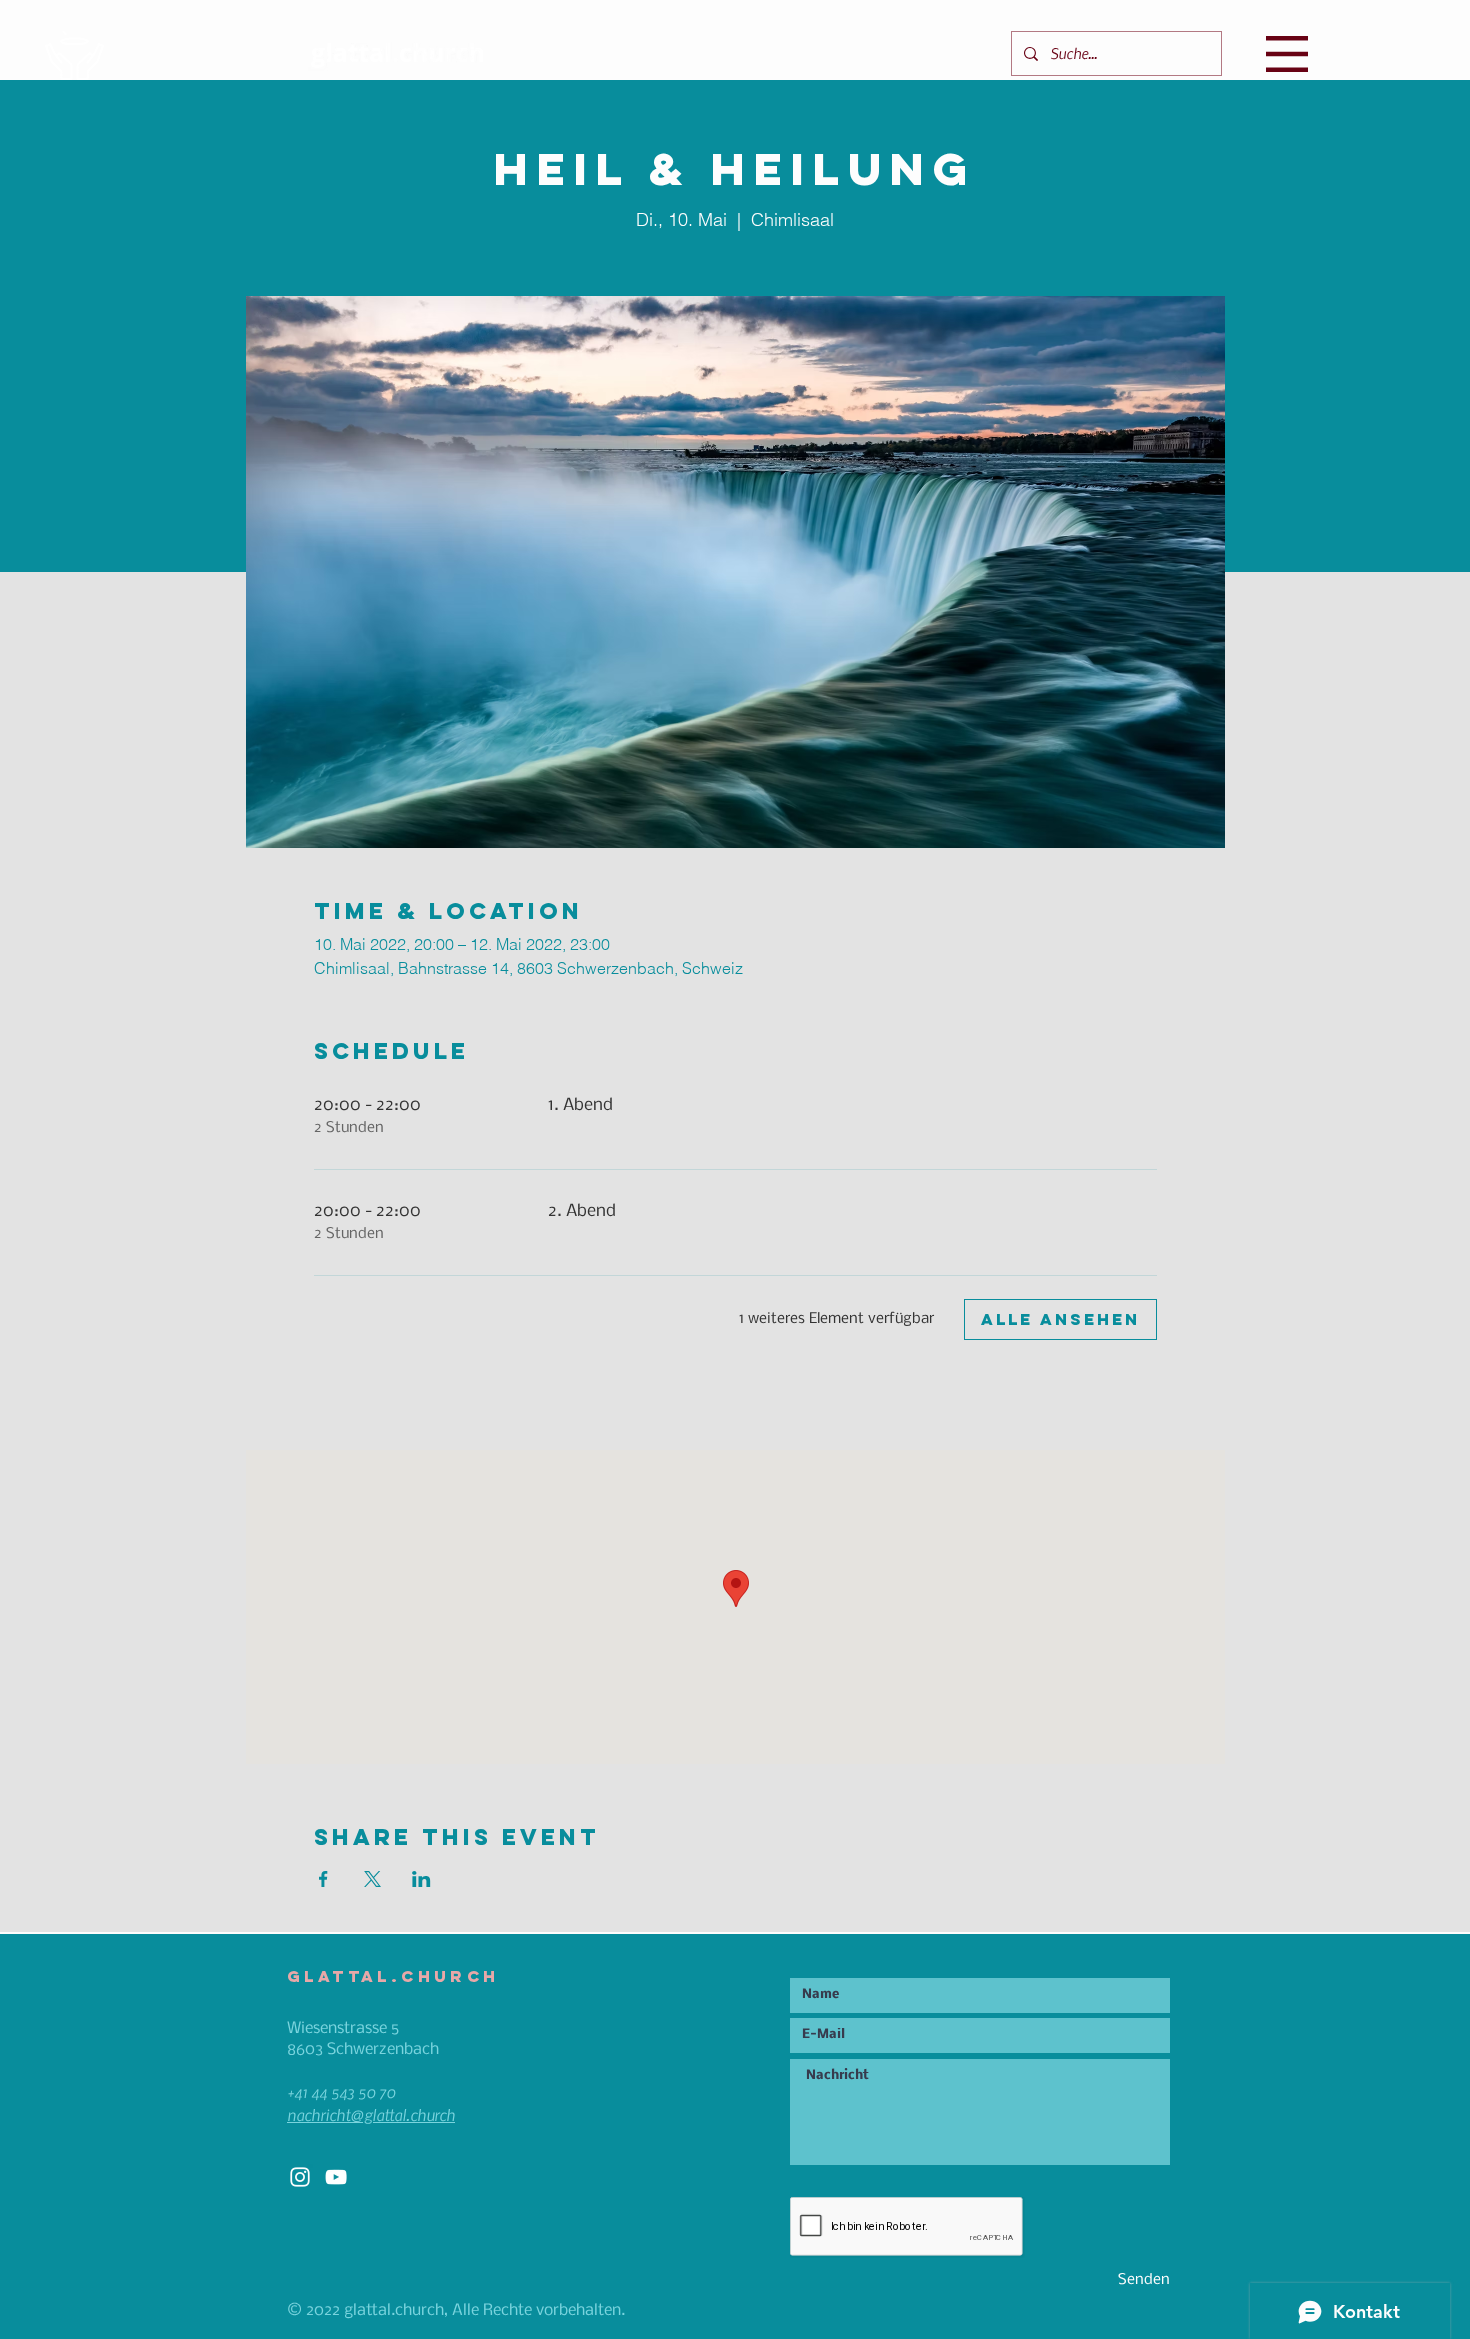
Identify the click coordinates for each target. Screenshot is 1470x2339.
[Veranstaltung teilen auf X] (372, 1879)
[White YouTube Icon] (336, 2177)
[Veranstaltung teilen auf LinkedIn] (421, 1879)
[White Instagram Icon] (300, 2177)
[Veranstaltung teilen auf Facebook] (323, 1879)
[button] (1287, 54)
